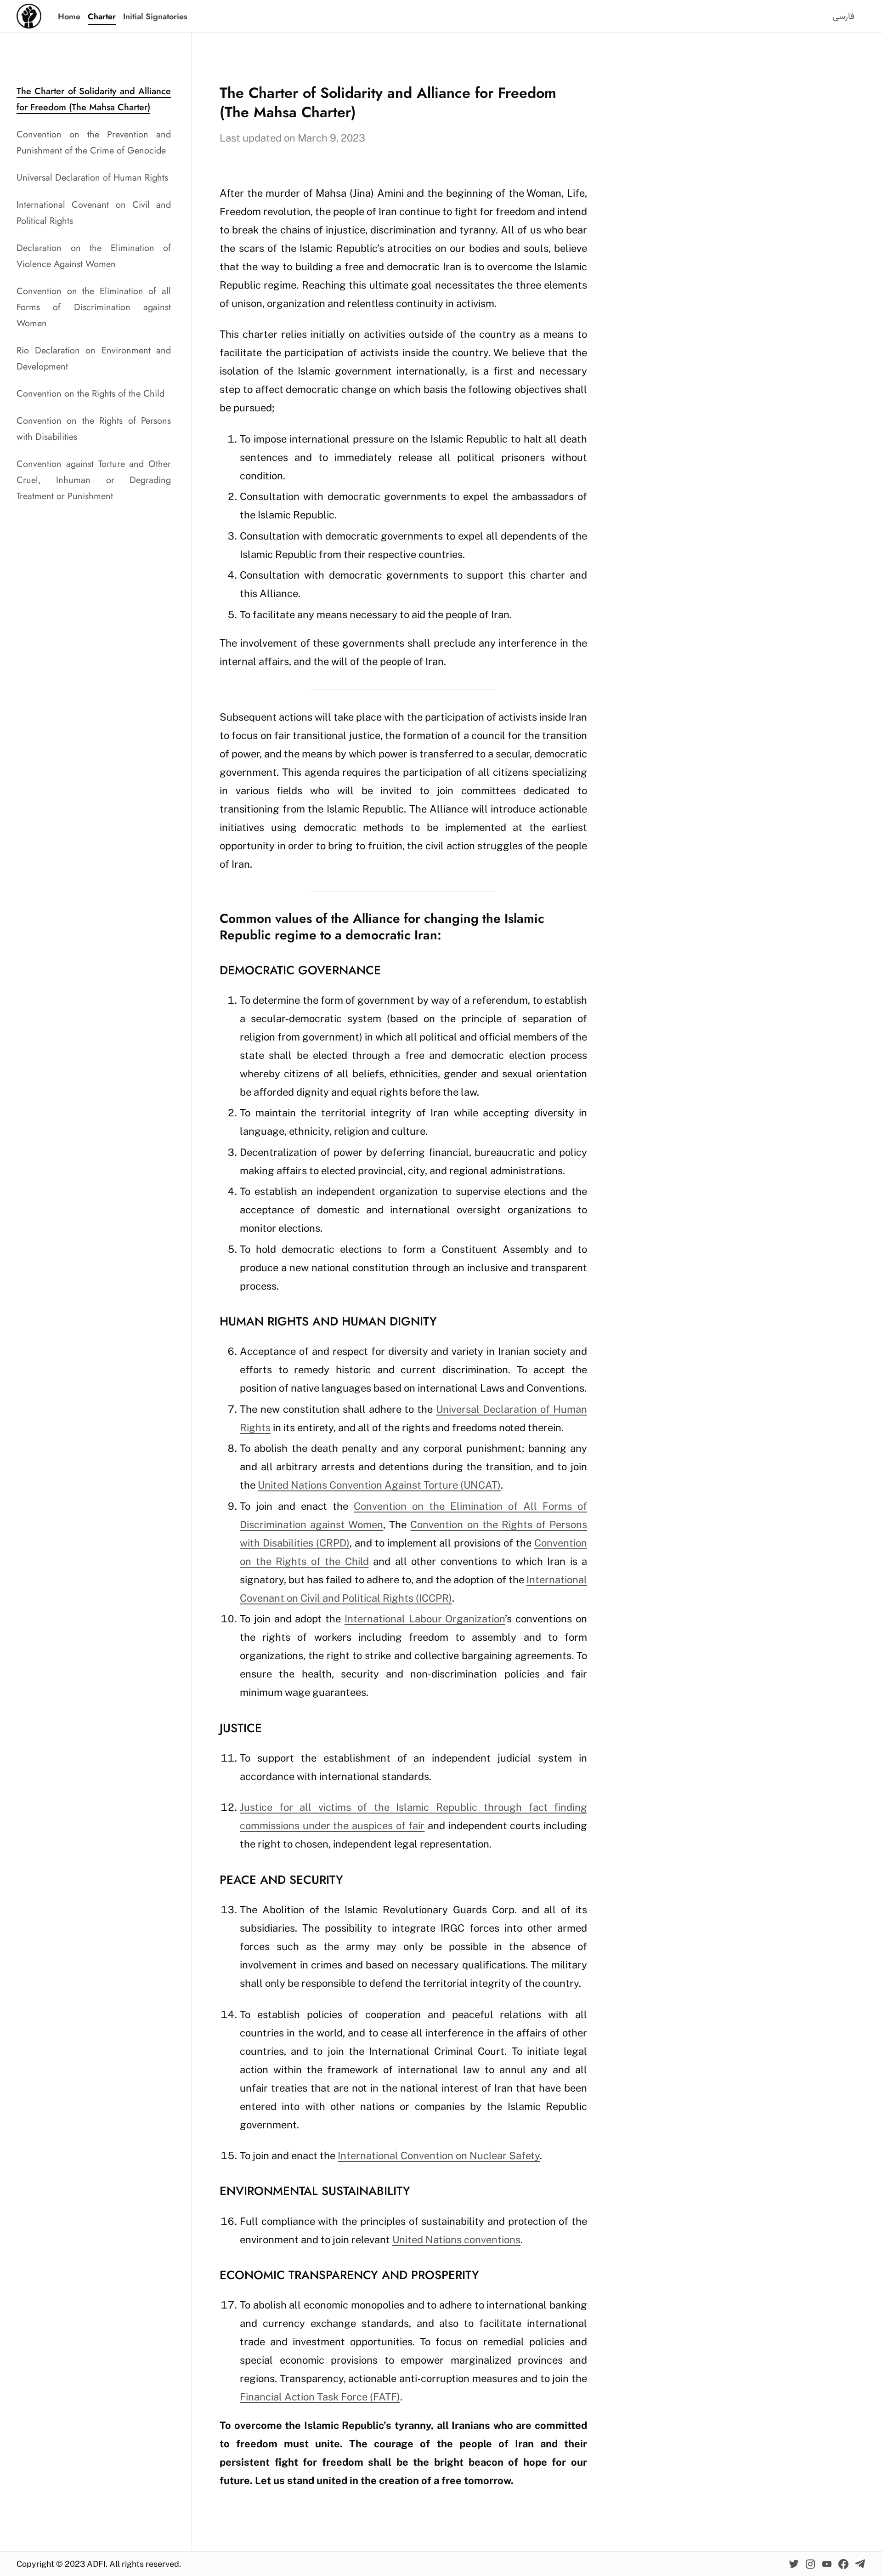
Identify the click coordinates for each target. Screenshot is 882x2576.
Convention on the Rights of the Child (90, 394)
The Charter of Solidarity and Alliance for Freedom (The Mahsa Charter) (94, 99)
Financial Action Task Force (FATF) (320, 2397)
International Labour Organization (425, 1619)
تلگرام (860, 2564)
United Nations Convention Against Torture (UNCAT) (379, 1485)
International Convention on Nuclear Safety (439, 2155)
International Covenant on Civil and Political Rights (94, 213)
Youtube (827, 2564)
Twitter (794, 2564)
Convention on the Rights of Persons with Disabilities (94, 429)
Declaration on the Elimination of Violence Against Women (94, 256)
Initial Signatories (155, 17)
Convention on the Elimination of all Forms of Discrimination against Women (94, 307)
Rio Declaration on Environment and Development (94, 358)
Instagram (810, 2564)
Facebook (843, 2564)
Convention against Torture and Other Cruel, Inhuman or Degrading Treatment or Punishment (94, 480)
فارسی (843, 17)
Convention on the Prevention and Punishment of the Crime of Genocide (94, 142)
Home (69, 17)
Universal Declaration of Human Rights (92, 178)
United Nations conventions (456, 2240)
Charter (102, 17)
